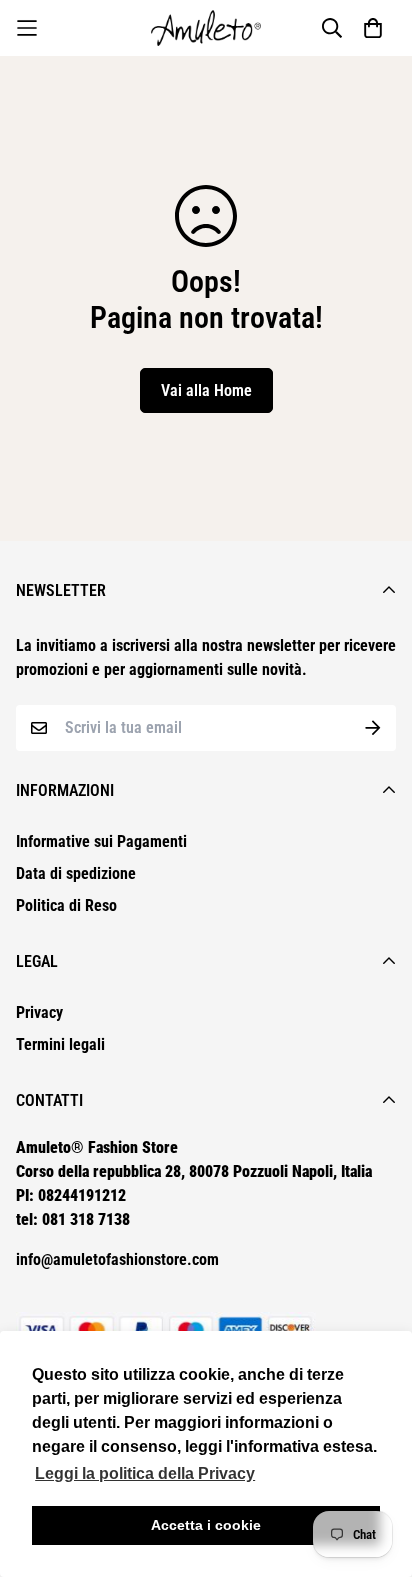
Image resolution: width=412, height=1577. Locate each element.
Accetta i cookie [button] (206, 1525)
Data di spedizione (76, 873)
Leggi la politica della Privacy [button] (145, 1473)
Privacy (39, 1012)
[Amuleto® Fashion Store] (206, 28)
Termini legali (60, 1044)
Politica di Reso (66, 905)
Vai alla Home (206, 390)
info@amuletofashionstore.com (117, 1259)
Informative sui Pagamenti (101, 841)
